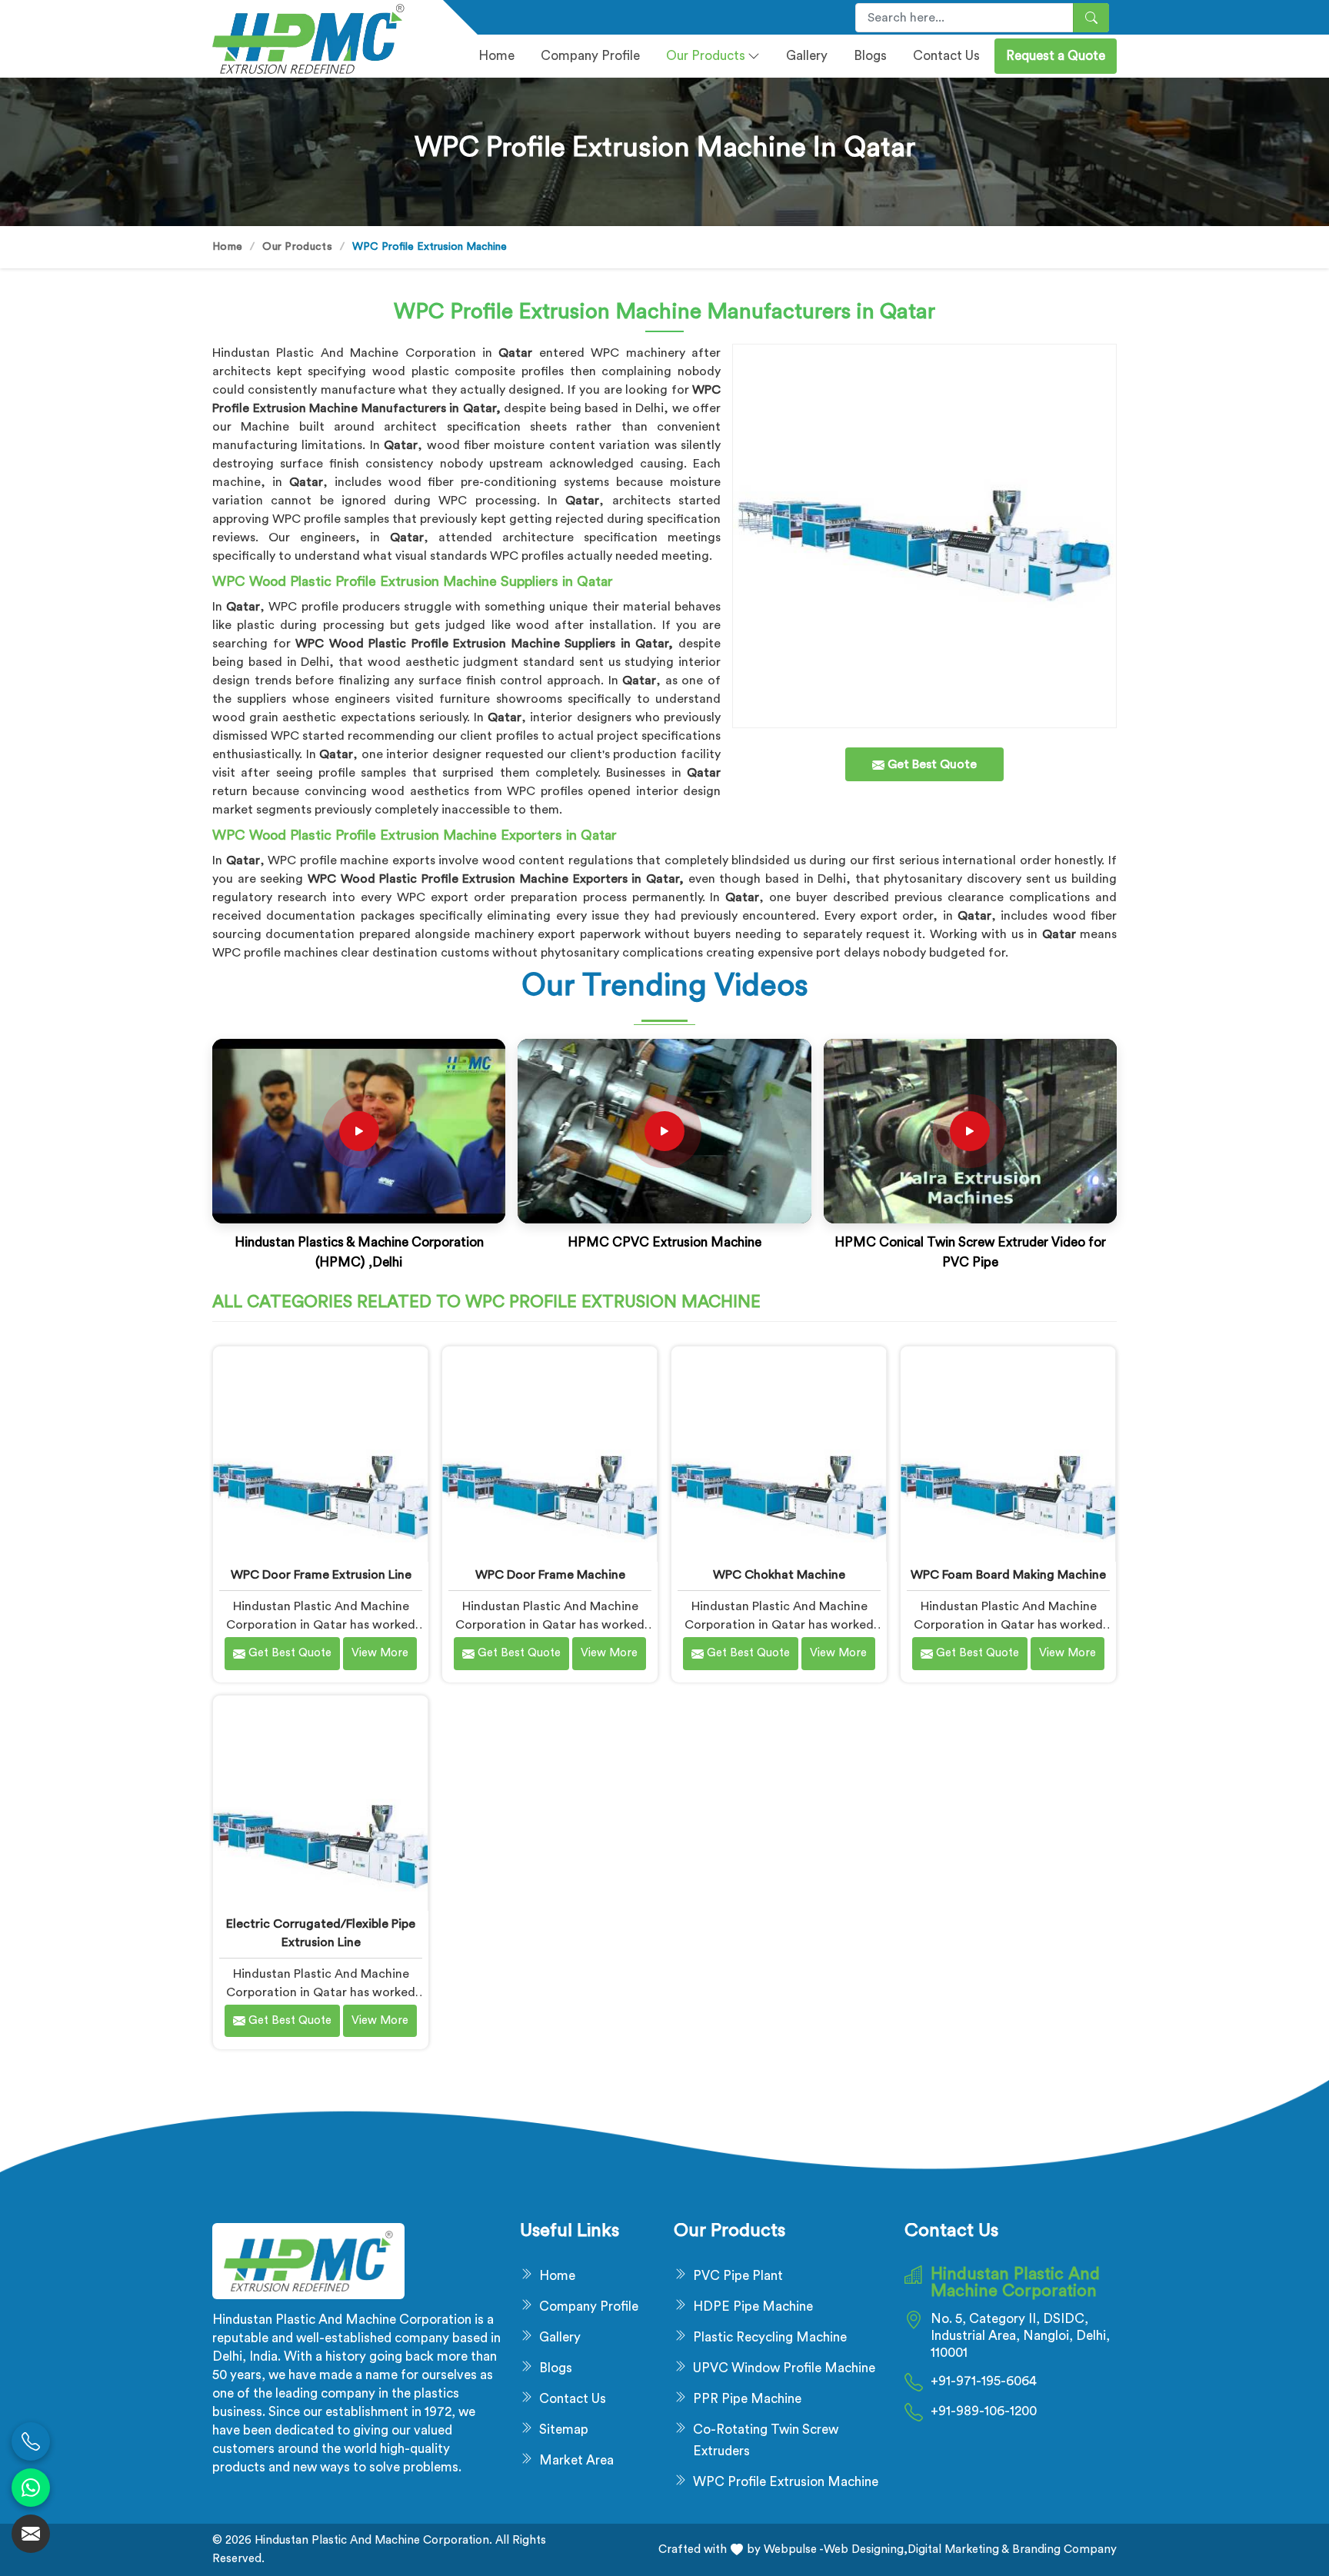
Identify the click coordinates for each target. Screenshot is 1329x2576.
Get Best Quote (288, 1653)
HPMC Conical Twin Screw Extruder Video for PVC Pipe (970, 1252)
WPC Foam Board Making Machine (1008, 1575)
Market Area (576, 2460)
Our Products (706, 56)
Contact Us (946, 56)
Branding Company (1063, 2549)
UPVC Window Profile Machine (784, 2368)
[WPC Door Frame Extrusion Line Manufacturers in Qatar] (320, 1454)
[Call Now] (31, 2441)
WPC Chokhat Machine (779, 1575)
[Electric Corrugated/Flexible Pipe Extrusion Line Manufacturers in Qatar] (320, 1803)
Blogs (870, 56)
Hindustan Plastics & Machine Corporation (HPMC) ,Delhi (359, 1252)
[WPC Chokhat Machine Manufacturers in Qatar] (779, 1454)
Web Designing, (866, 2549)
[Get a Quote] (31, 2534)
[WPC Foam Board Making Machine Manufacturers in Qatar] (1008, 1454)
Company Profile (589, 2306)
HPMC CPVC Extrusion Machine (664, 1242)
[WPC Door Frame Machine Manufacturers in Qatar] (550, 1454)
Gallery (807, 56)
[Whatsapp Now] (31, 2488)
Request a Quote (1056, 56)
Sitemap (564, 2430)
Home (496, 56)
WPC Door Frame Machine (550, 1575)
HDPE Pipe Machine (753, 2306)
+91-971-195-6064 (984, 2381)
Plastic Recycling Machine (770, 2337)
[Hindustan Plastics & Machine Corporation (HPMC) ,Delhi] (359, 1131)
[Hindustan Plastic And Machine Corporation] (318, 39)
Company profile (590, 56)
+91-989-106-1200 (984, 2411)
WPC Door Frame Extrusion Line (321, 1575)
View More (380, 1653)
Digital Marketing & (958, 2549)
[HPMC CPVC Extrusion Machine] (664, 1131)
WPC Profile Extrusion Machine (786, 2482)
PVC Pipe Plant (738, 2276)
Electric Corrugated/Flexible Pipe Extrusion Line (321, 1933)
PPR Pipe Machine (747, 2399)
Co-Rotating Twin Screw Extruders (766, 2440)
